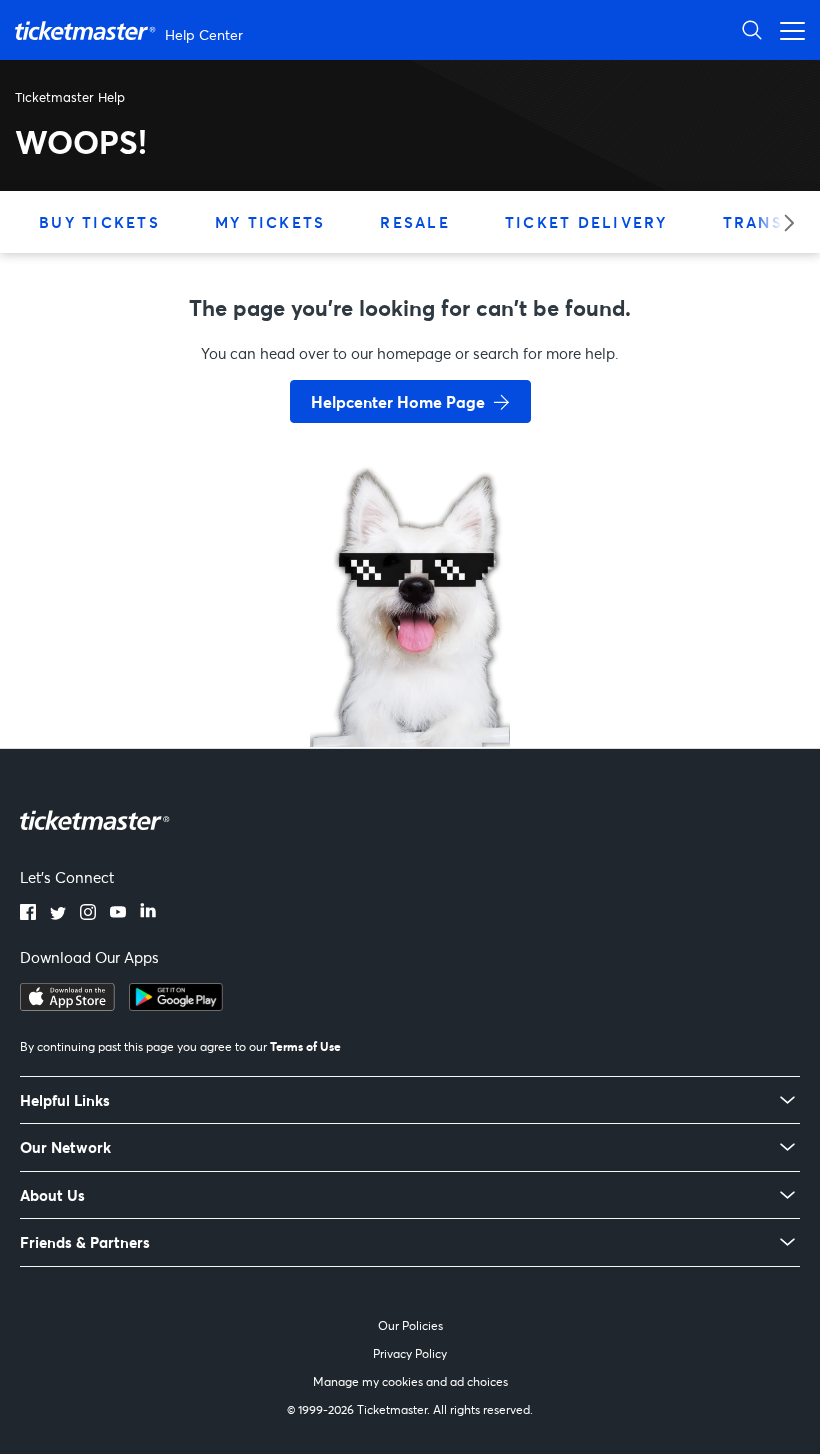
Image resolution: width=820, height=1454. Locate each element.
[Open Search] (752, 29)
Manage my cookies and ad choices (410, 1381)
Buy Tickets (99, 222)
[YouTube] (118, 914)
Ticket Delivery (586, 222)
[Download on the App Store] (67, 1005)
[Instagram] (88, 914)
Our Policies (410, 1325)
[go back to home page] (410, 676)
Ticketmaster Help (70, 97)
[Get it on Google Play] (176, 1005)
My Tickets (270, 222)
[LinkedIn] (148, 914)
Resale (415, 222)
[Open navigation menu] (787, 29)
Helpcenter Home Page (398, 401)
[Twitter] (58, 914)
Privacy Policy (410, 1353)
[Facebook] (28, 914)
